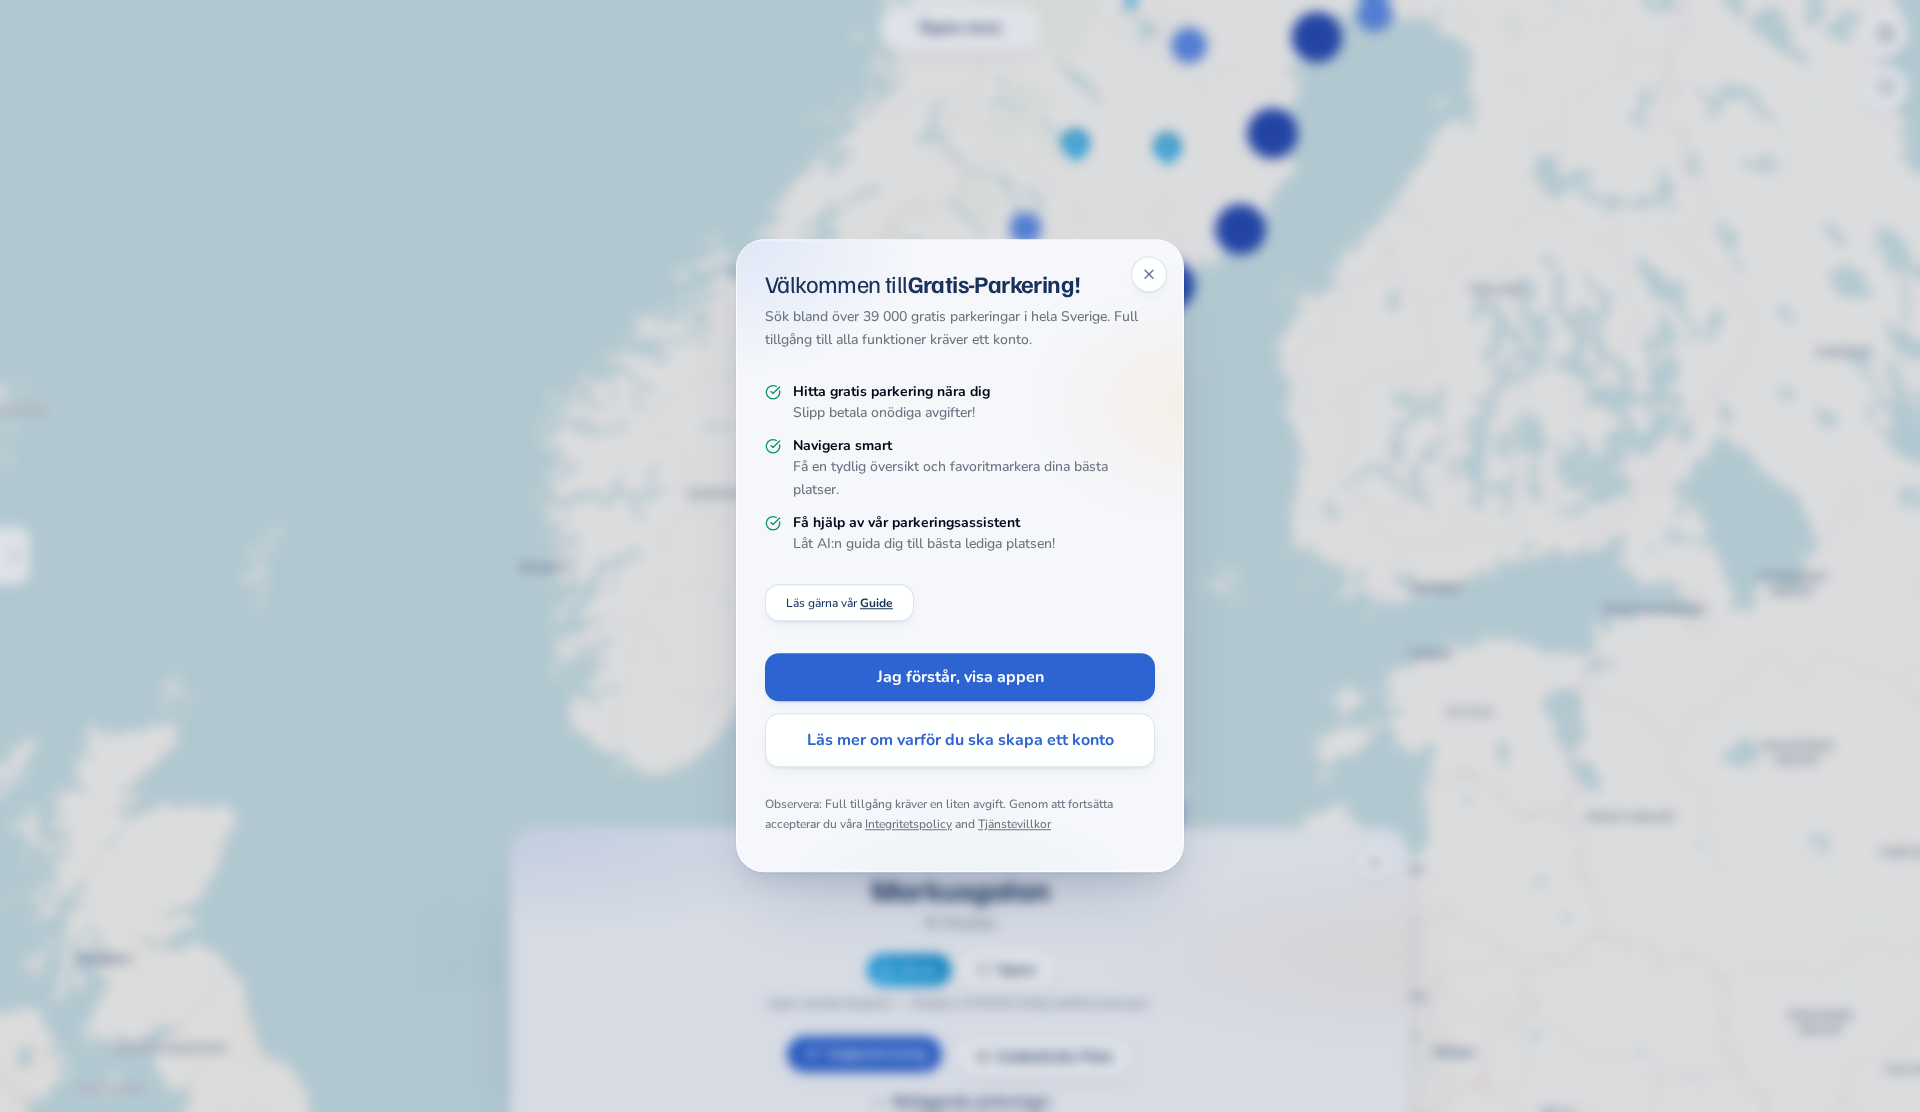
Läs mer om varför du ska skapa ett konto (960, 741)
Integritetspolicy (908, 824)
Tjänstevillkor (1014, 824)
